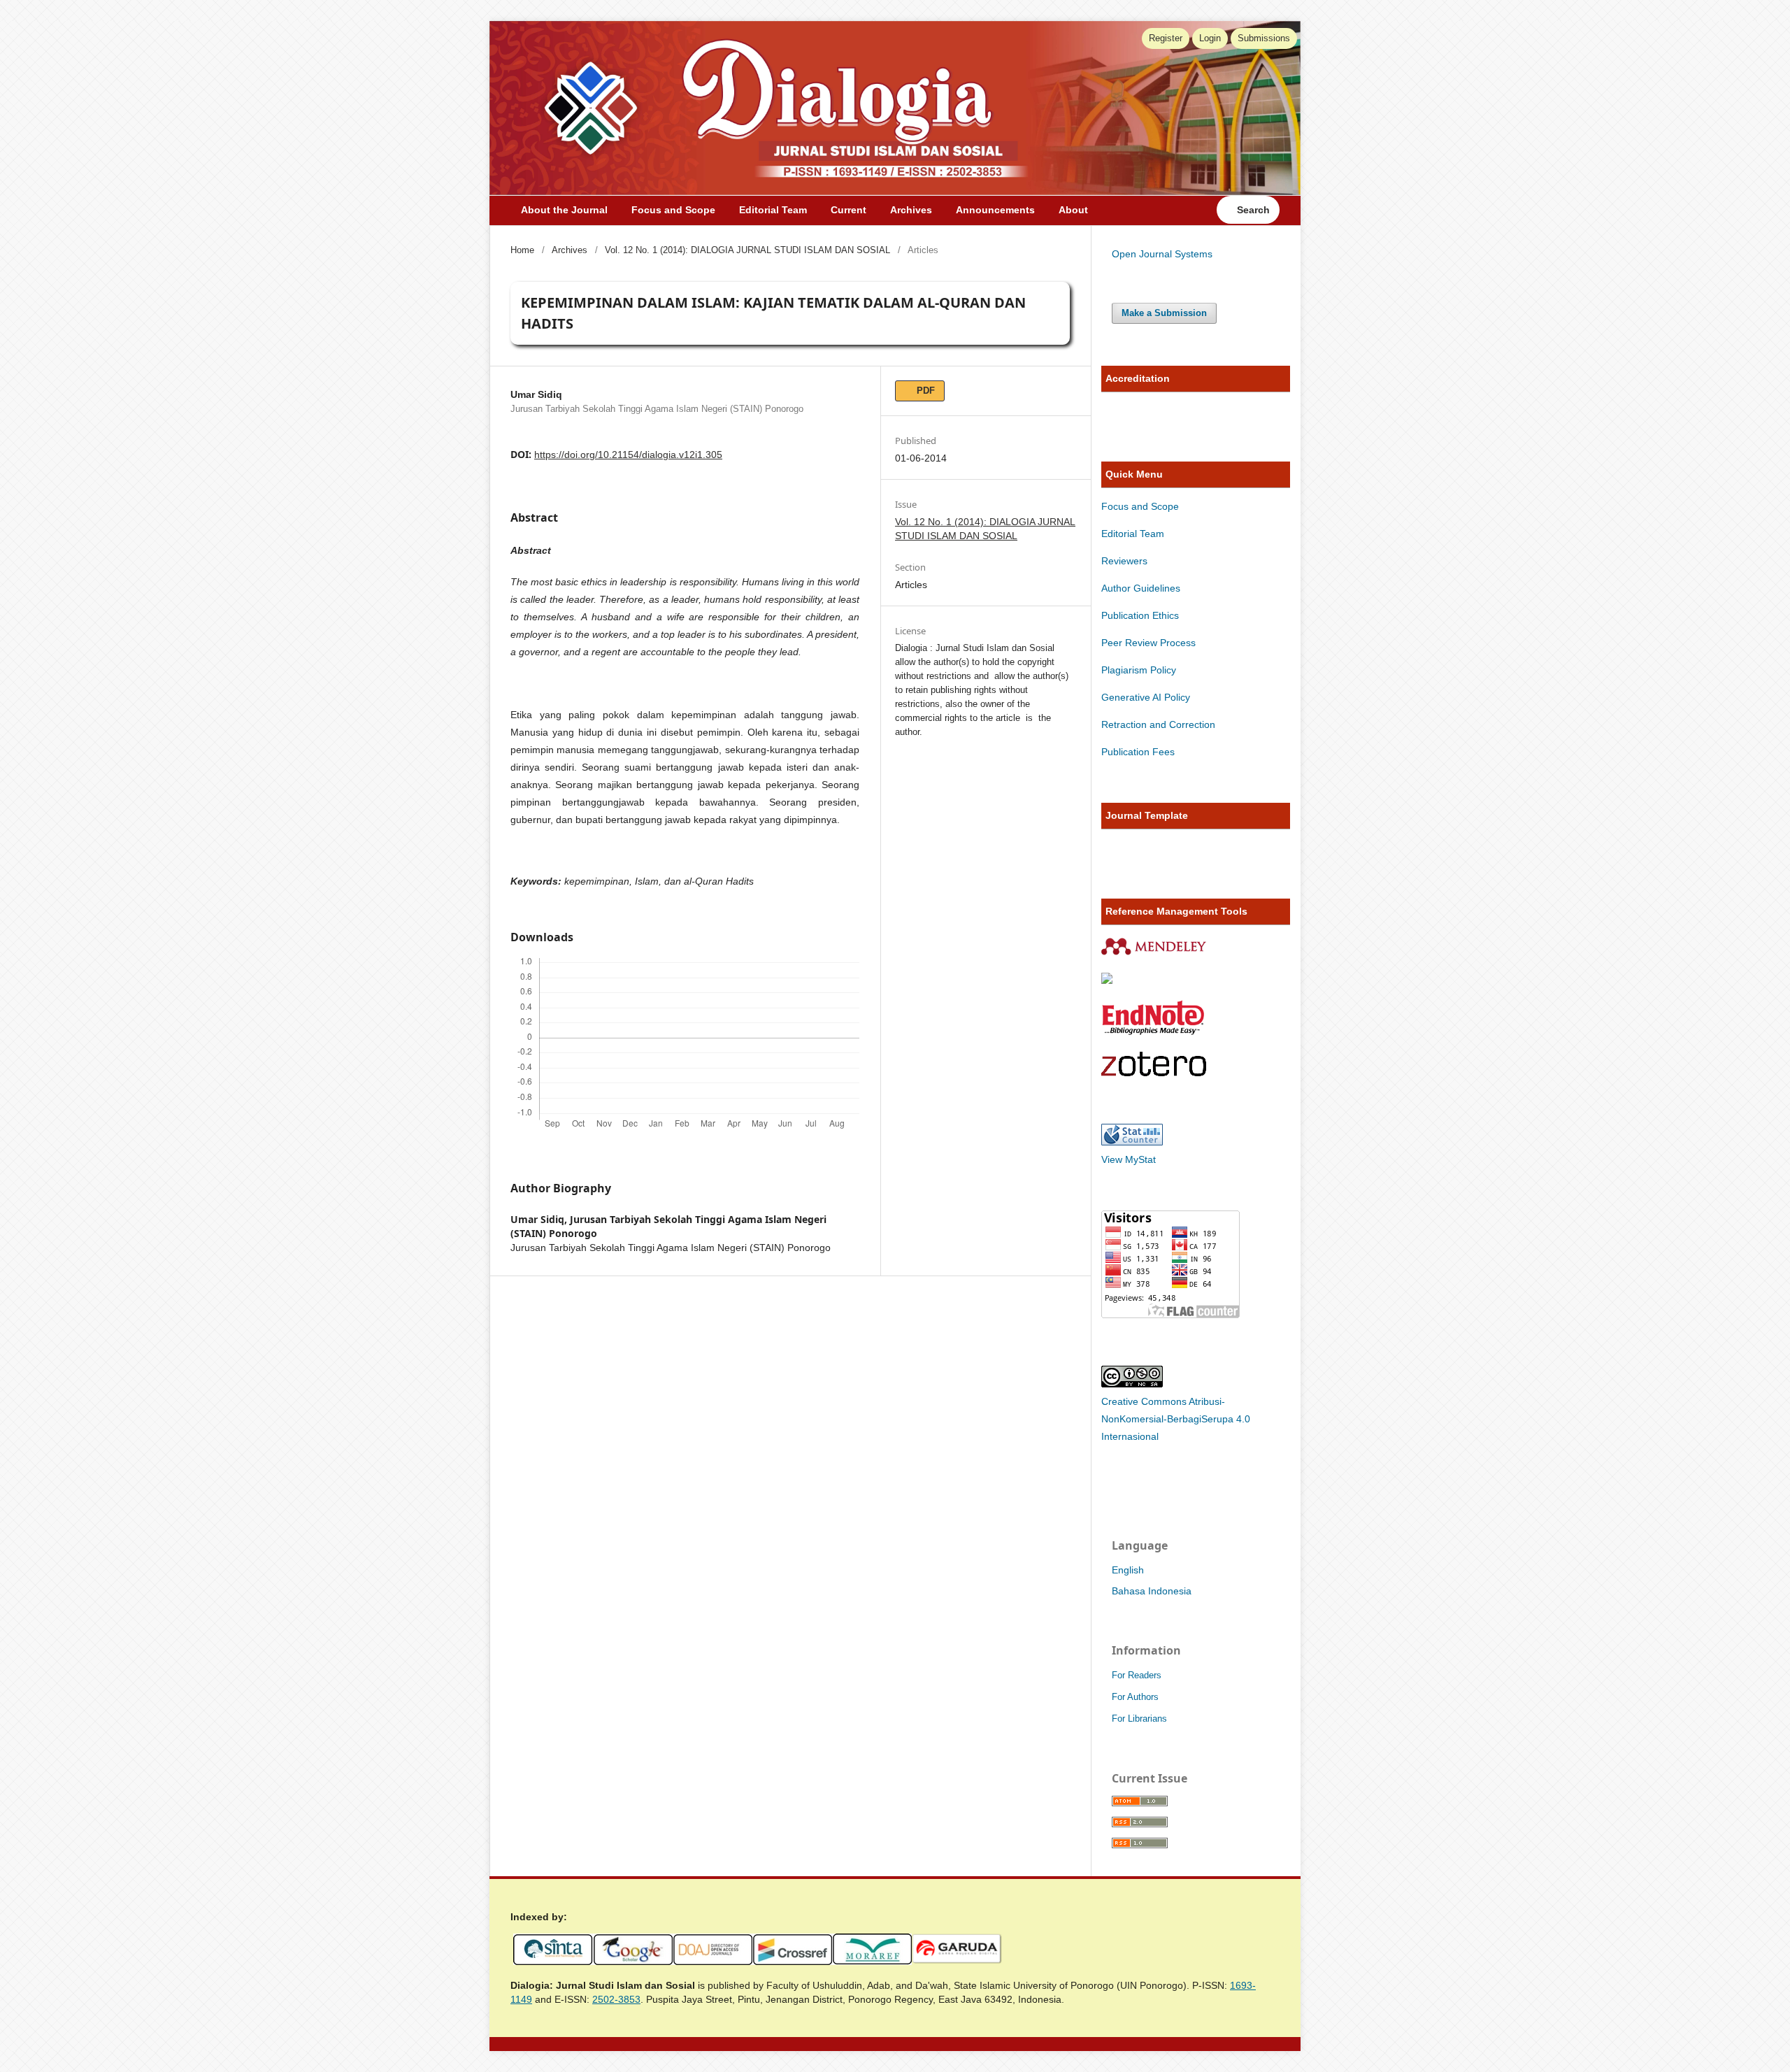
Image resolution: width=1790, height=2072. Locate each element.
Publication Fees (1138, 752)
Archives (911, 210)
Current (849, 210)
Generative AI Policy (1146, 697)
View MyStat (1129, 1159)
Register (1166, 38)
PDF (924, 391)
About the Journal (564, 210)
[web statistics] (1132, 1142)
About (1073, 210)
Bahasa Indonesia (1152, 1591)
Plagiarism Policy (1139, 670)
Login (1210, 38)
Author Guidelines (1141, 588)
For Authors (1135, 1697)
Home (522, 250)
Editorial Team (773, 210)
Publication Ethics (1140, 615)
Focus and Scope (673, 210)
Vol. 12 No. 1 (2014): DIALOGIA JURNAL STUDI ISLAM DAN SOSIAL (747, 250)
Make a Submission (1164, 313)
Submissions (1264, 38)
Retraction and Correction (1158, 724)
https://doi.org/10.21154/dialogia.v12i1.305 (628, 455)
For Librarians (1139, 1719)
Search (1252, 210)
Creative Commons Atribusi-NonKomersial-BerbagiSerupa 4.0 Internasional (1176, 1419)
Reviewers (1126, 561)
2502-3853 (616, 1999)
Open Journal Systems (1162, 254)
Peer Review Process (1148, 643)
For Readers (1137, 1675)
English (1128, 1570)
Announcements (995, 210)
